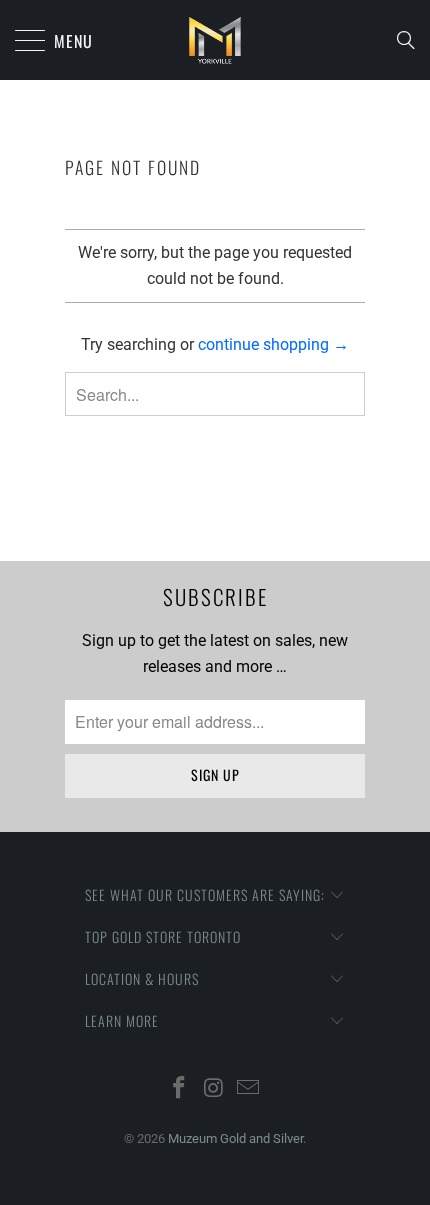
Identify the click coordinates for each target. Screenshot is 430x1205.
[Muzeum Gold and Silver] (215, 40)
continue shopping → (273, 344)
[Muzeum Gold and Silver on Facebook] (179, 1089)
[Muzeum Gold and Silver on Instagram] (214, 1089)
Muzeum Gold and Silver (235, 1138)
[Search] (412, 40)
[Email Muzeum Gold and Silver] (249, 1089)
